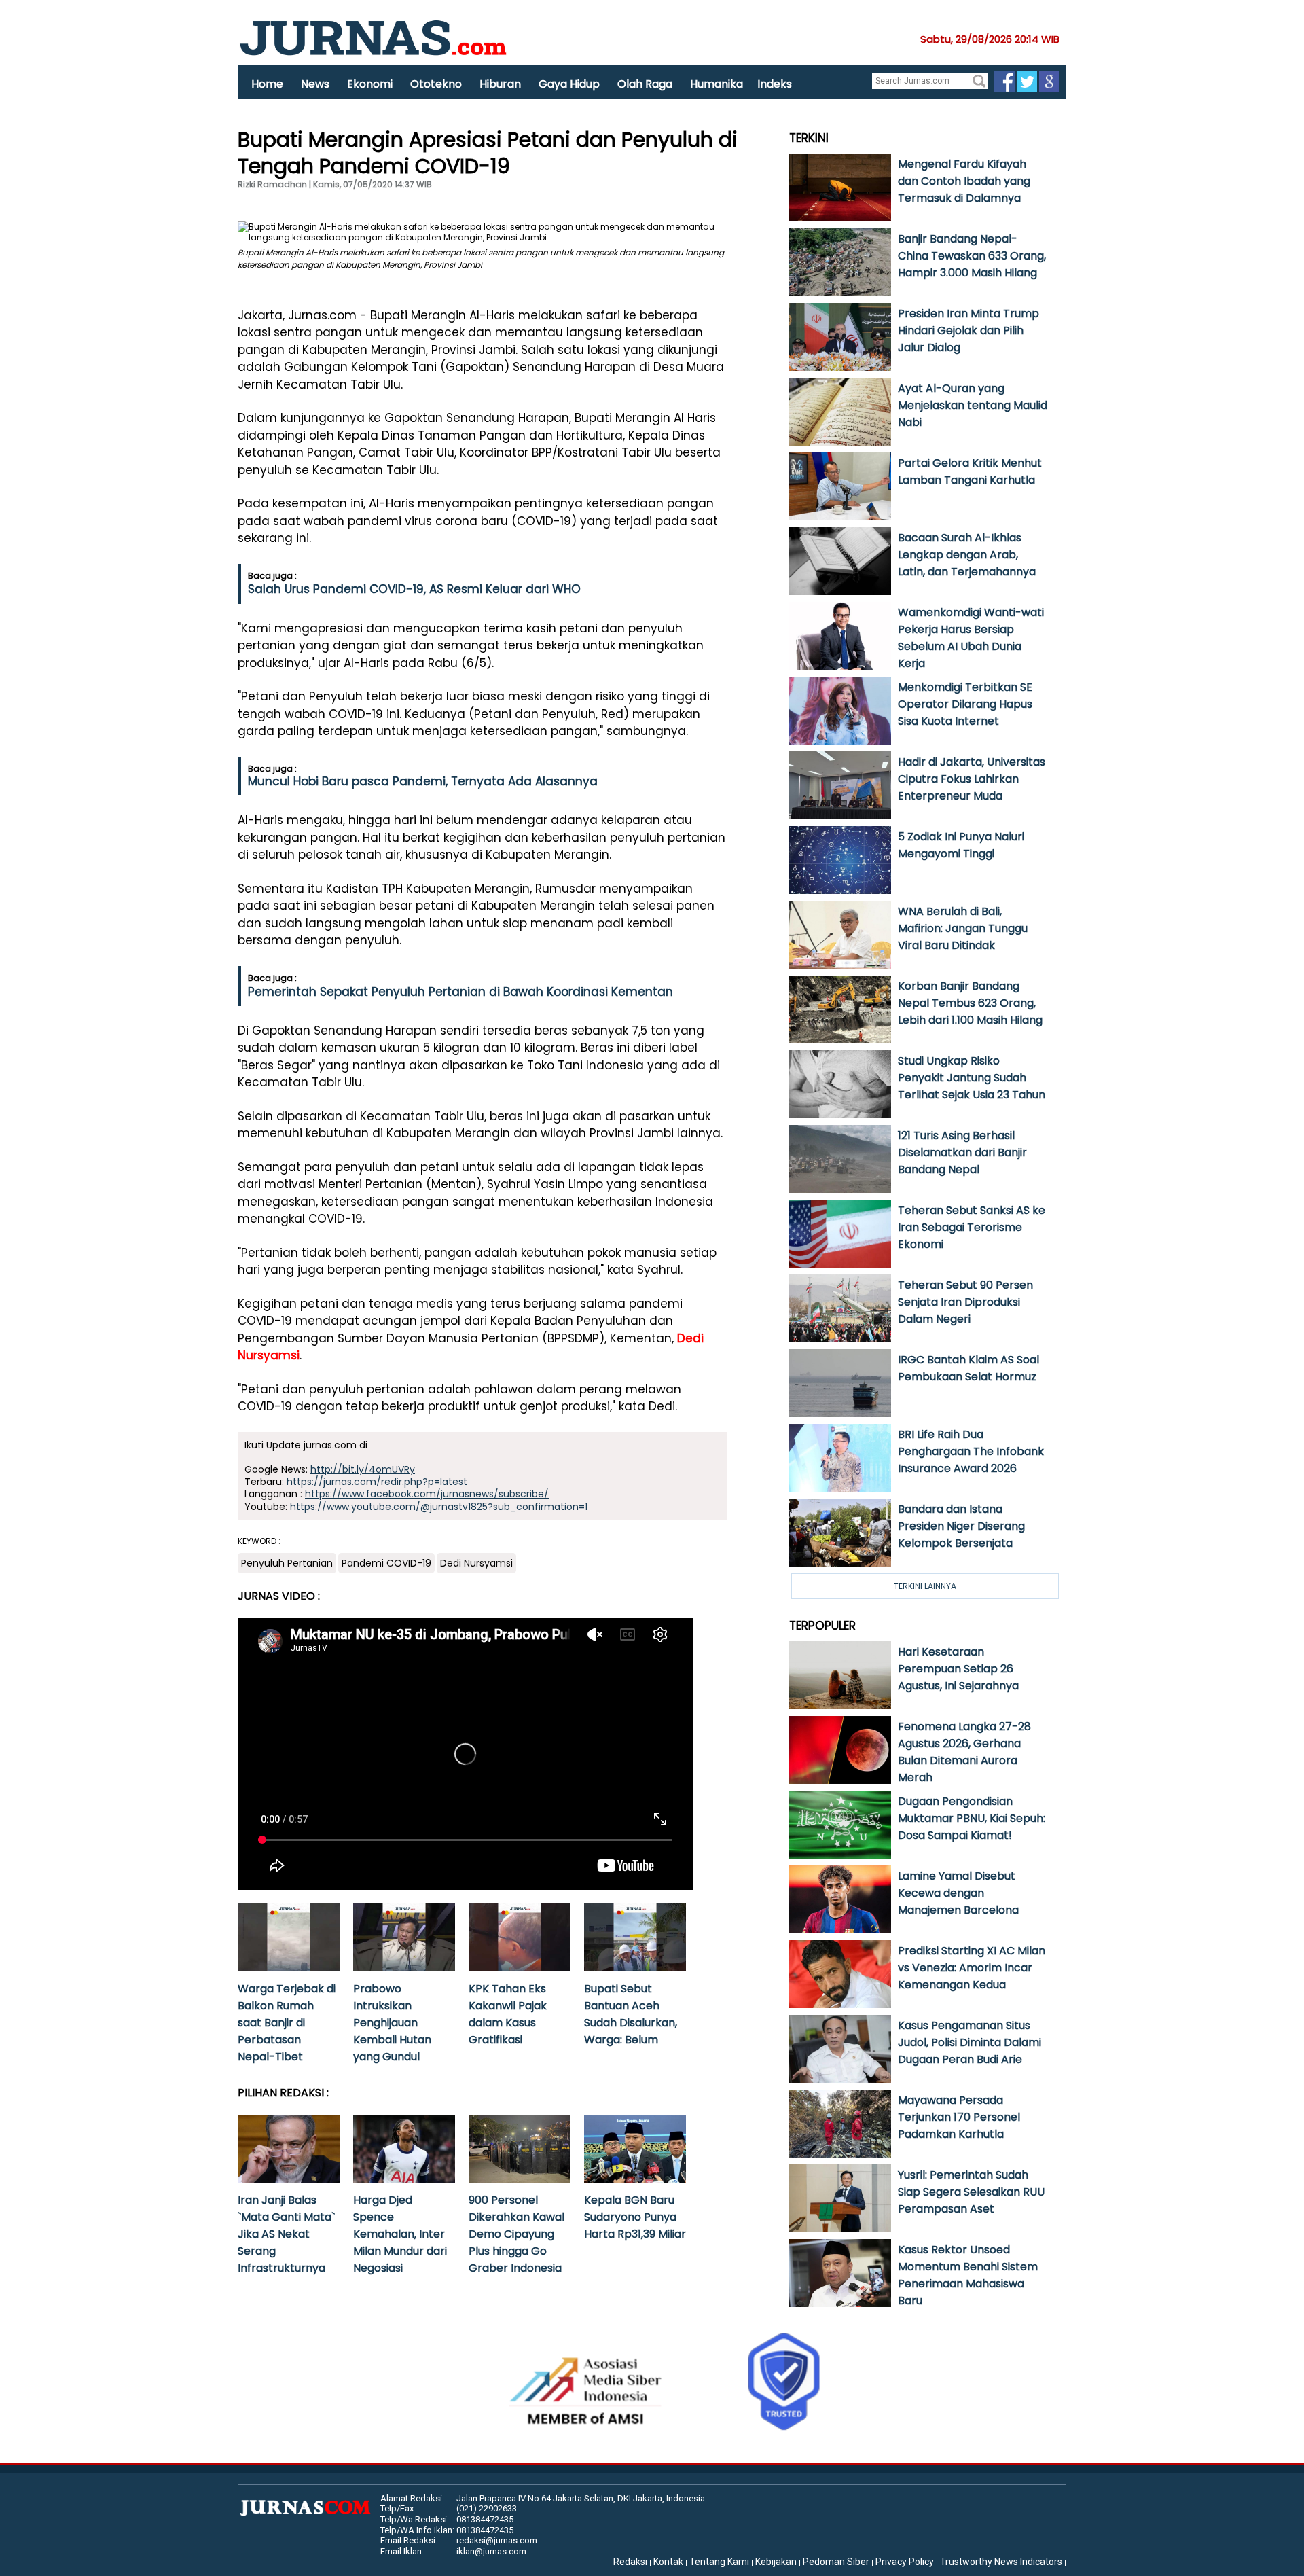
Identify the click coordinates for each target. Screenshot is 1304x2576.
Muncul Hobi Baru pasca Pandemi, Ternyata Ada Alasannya (423, 781)
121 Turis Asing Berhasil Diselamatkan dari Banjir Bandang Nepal (962, 1152)
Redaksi (630, 2562)
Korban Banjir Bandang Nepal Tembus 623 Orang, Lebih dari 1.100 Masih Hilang (970, 1003)
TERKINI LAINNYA (925, 1586)
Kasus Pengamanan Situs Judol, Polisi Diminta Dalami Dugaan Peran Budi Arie (970, 2042)
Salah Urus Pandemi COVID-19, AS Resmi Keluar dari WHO (414, 589)
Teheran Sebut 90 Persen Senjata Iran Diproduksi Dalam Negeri (965, 1302)
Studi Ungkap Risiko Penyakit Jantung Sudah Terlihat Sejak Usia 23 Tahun (972, 1078)
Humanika (717, 84)
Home (267, 84)
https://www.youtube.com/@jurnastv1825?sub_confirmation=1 (439, 1507)
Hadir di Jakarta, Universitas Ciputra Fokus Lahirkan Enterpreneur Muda (972, 779)
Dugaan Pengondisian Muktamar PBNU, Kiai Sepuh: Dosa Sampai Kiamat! (972, 1818)
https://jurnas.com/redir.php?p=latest (377, 1482)
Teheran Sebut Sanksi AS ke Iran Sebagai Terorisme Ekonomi (972, 1227)
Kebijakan (776, 2562)
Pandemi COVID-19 (386, 1563)
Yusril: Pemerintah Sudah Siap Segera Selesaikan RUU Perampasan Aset (971, 2192)
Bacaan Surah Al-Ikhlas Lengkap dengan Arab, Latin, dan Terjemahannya (967, 555)
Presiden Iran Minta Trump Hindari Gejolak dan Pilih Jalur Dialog (968, 330)
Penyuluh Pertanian (287, 1563)
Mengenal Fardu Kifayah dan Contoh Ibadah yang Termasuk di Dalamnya (964, 181)
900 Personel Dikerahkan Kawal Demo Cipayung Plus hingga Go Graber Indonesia (517, 2234)
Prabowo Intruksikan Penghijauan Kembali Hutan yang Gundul (392, 2023)
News (315, 84)
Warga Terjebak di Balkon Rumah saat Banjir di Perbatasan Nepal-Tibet (287, 2023)
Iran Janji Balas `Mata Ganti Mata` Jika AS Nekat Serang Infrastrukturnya (286, 2234)
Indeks (775, 84)
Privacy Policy (905, 2562)
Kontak (668, 2562)
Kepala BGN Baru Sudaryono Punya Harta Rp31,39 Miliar (635, 2217)
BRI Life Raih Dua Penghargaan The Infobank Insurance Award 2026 (971, 1451)
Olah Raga (645, 84)
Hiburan (500, 84)
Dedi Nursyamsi (476, 1563)
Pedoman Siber (836, 2562)
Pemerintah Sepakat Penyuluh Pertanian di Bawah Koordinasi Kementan (460, 992)
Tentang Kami (719, 2562)
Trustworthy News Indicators (1001, 2562)
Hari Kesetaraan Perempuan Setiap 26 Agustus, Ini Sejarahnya (958, 1669)
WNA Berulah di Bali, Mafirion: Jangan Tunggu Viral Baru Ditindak (963, 928)
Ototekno (436, 84)
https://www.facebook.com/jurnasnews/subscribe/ (427, 1494)
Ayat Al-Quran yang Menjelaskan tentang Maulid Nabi (973, 405)
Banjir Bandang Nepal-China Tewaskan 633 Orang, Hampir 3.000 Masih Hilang (972, 256)
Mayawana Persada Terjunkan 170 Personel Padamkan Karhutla (959, 2117)
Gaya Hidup (569, 84)
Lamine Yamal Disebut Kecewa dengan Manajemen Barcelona (958, 1893)
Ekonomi (370, 84)
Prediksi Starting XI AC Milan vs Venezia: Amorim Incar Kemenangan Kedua (972, 1968)
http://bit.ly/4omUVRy (363, 1469)
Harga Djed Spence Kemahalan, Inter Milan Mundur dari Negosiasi (400, 2234)
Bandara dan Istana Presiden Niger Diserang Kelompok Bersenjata (961, 1526)
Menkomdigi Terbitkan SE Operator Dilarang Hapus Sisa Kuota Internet (965, 704)
